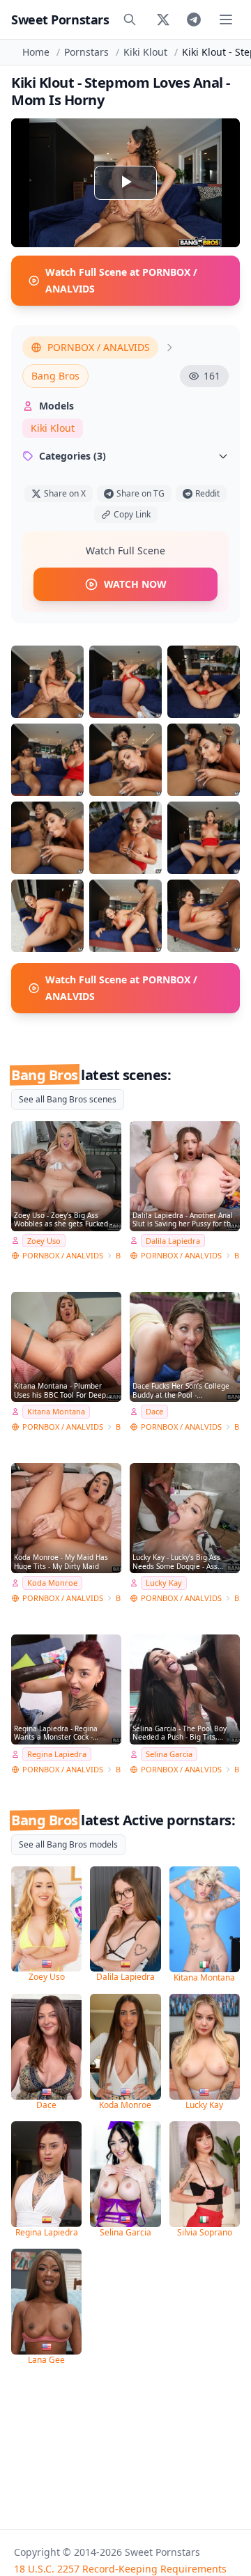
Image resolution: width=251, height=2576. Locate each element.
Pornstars (86, 52)
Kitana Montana (56, 1411)
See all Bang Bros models (68, 1844)
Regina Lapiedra (57, 1754)
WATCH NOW (135, 584)
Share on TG (140, 493)
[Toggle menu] (226, 19)
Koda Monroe (52, 1583)
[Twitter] (163, 19)
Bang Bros (55, 376)
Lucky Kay (164, 1583)
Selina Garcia (169, 1754)
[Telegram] (194, 19)
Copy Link (132, 514)
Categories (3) (73, 456)
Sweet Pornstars (60, 19)
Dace (154, 1411)
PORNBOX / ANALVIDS (99, 347)
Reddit (207, 493)
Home (36, 52)
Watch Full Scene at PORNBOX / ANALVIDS (121, 280)
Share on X (65, 493)
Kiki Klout (145, 52)
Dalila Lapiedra (173, 1241)
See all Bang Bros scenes (68, 1099)
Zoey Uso (44, 1241)
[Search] (130, 19)
